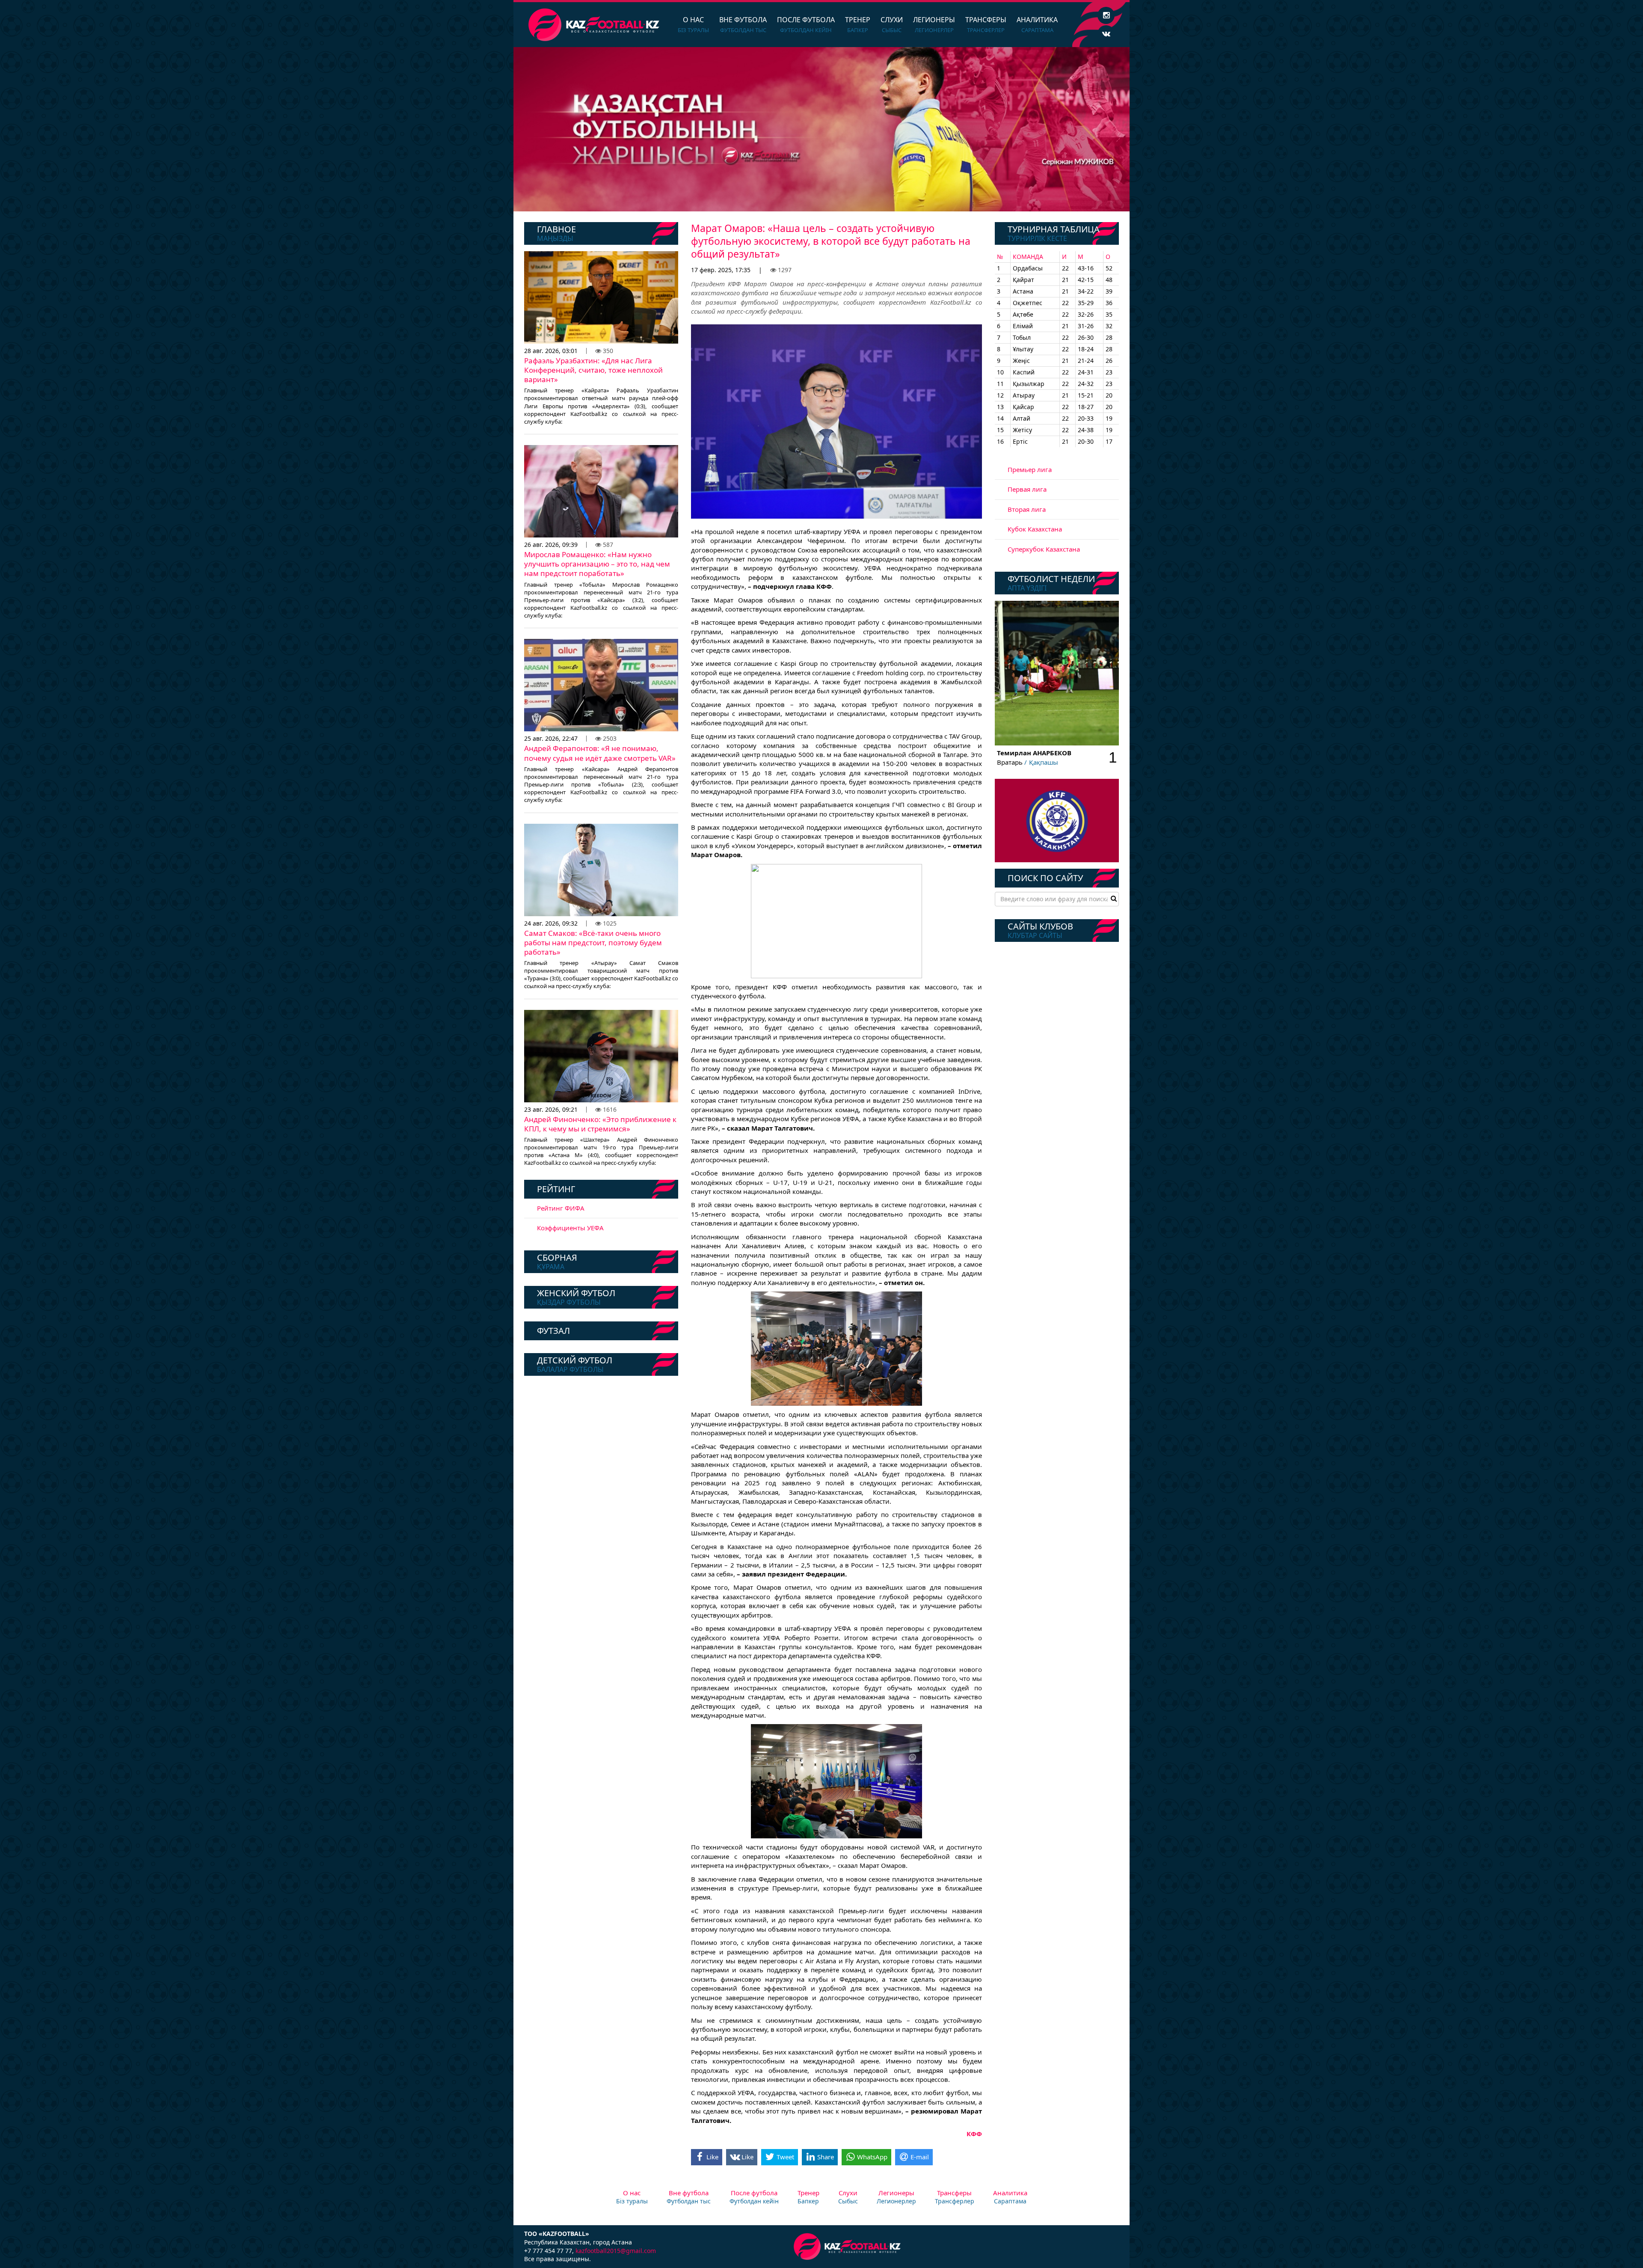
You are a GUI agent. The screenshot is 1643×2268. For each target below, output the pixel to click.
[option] (821, 129)
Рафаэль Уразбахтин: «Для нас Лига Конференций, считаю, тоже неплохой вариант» (593, 370)
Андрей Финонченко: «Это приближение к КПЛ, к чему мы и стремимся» (600, 1124)
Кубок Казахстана (1035, 529)
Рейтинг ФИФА (561, 1208)
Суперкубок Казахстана (1044, 549)
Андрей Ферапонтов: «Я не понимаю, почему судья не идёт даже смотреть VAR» (600, 753)
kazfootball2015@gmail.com (616, 2251)
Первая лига (1027, 489)
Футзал (553, 1331)
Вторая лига (1027, 509)
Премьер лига (1030, 469)
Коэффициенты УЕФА (570, 1228)
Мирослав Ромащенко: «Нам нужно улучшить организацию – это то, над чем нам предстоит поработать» (597, 564)
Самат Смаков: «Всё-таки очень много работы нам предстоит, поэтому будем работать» (593, 943)
